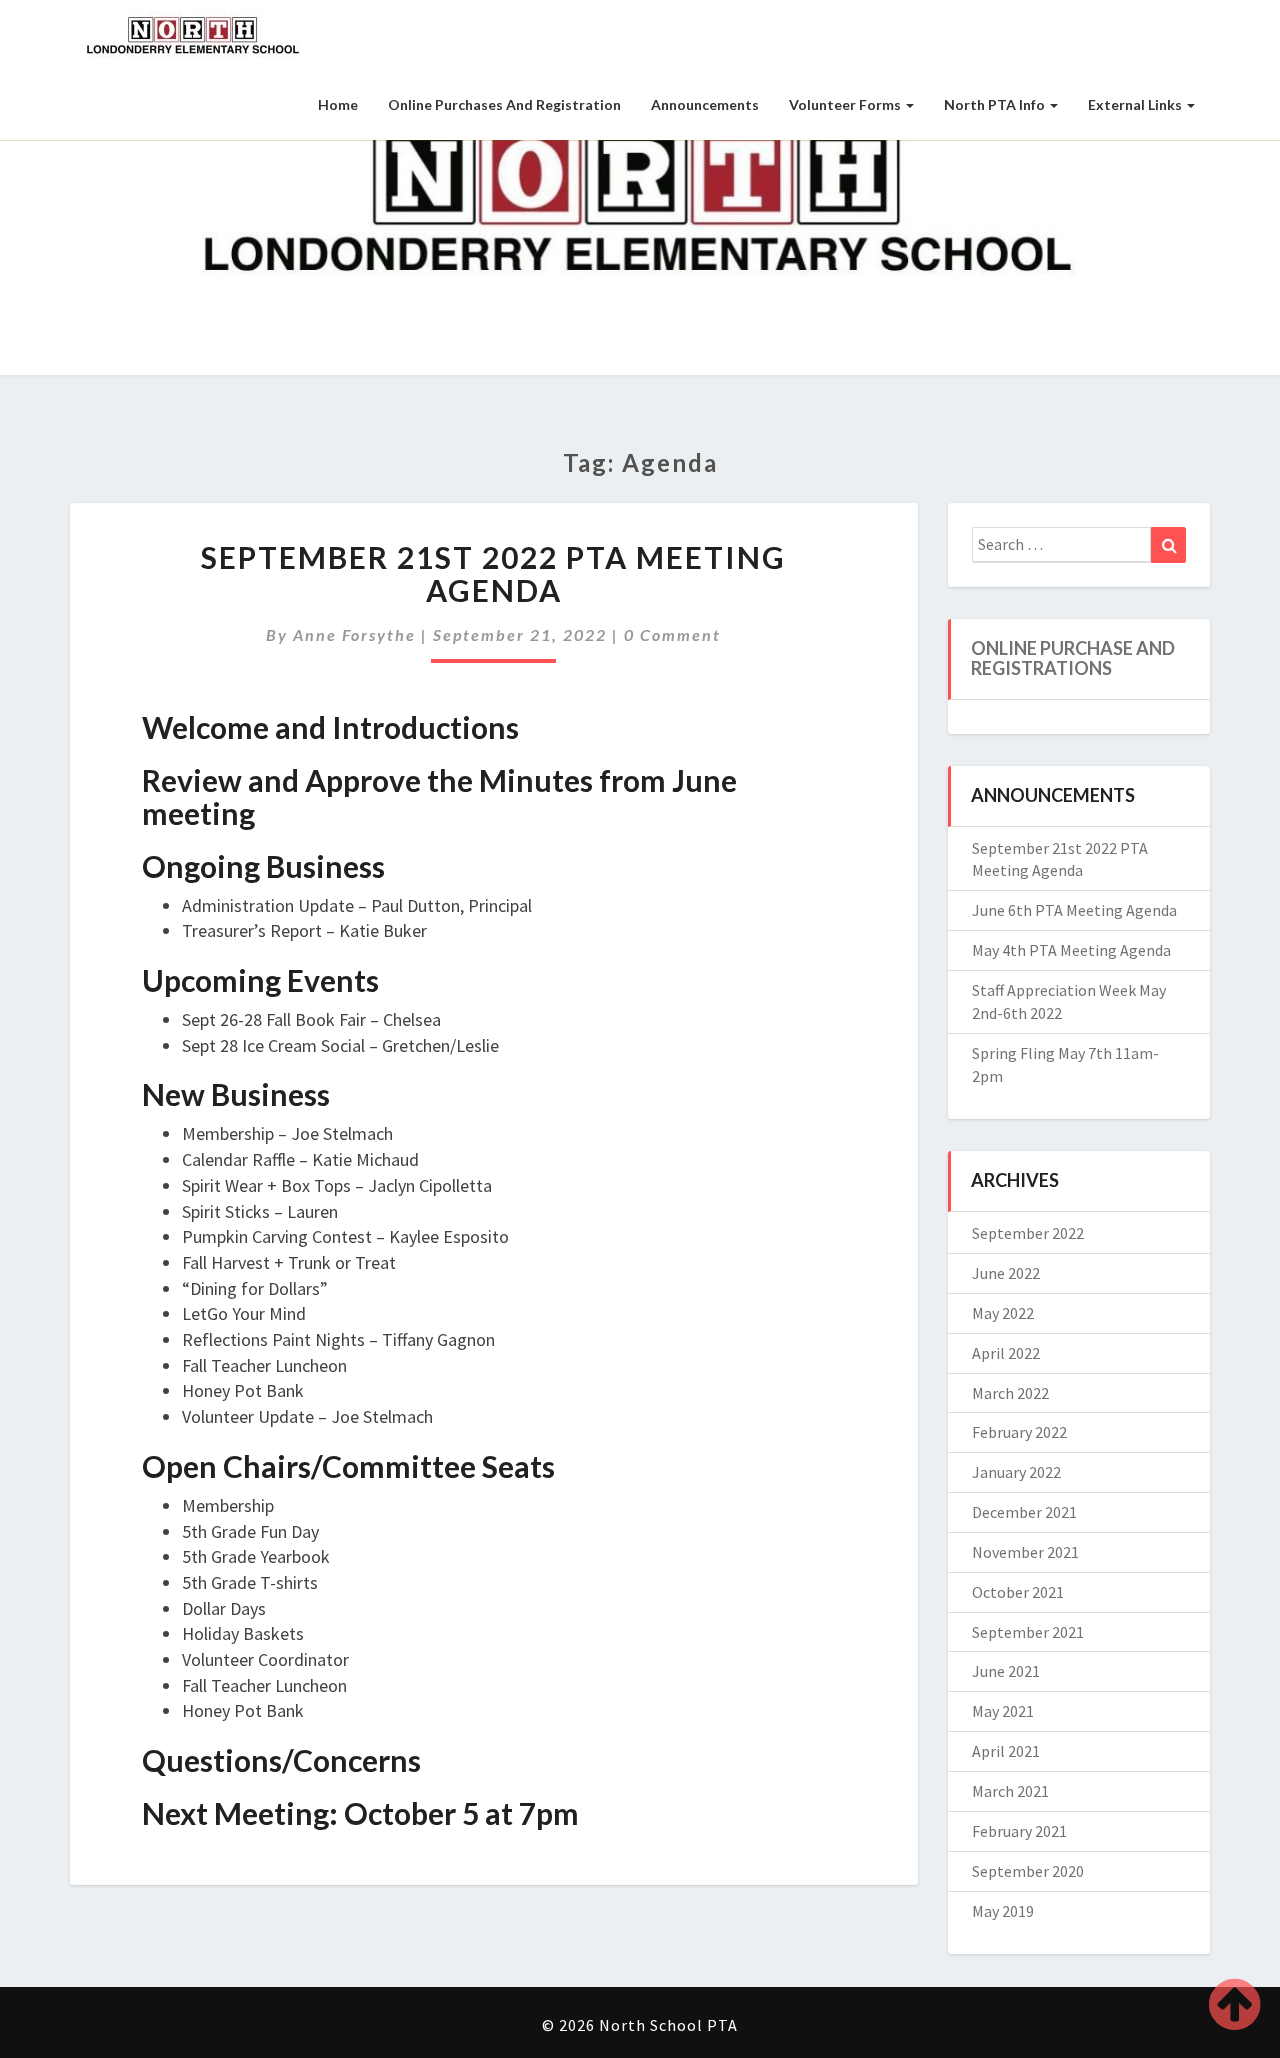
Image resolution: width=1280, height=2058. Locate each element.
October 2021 (1018, 1592)
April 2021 (1006, 1751)
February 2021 (1019, 1831)
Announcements (705, 104)
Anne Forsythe (354, 634)
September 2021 (1028, 1632)
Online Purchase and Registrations (1073, 658)
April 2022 (1006, 1353)
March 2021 (1010, 1791)
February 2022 (1019, 1432)
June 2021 (1006, 1671)
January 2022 (1016, 1472)
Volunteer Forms (846, 104)
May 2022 (1003, 1313)
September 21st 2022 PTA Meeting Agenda (493, 573)
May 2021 (1003, 1711)
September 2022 (1028, 1233)
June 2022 (1006, 1273)
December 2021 (1024, 1512)
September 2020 (1028, 1871)
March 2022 (1010, 1393)
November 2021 (1025, 1552)
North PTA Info (996, 104)
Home (338, 104)
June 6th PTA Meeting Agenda (1074, 910)
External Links (1136, 104)
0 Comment (672, 634)
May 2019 (1003, 1911)
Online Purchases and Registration (504, 104)
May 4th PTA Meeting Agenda (1071, 950)
